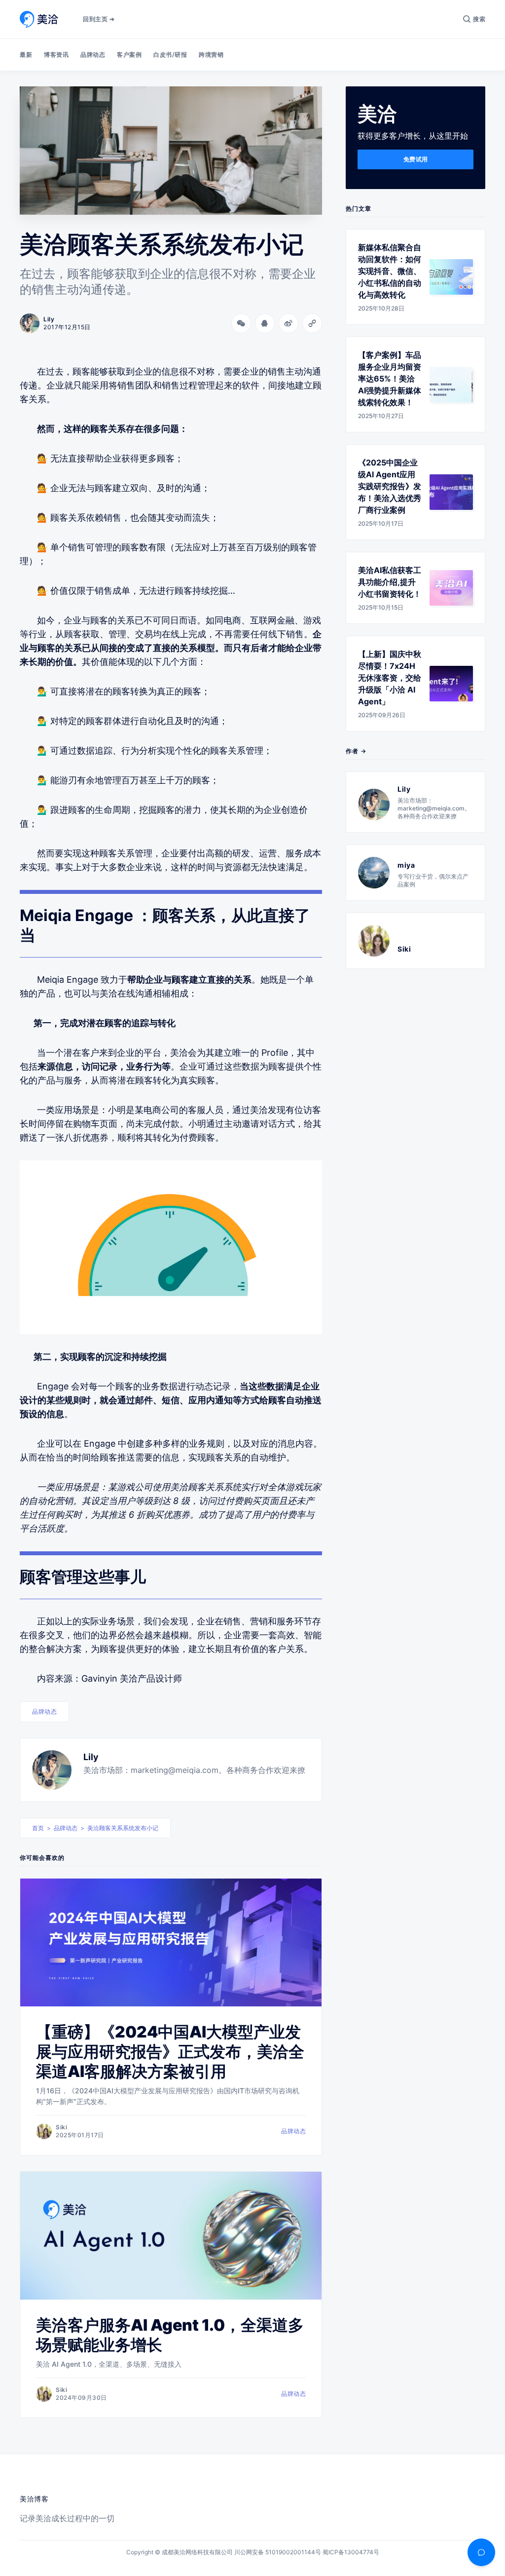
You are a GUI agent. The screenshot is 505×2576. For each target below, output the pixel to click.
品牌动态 (93, 55)
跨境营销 (211, 55)
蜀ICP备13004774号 (351, 2552)
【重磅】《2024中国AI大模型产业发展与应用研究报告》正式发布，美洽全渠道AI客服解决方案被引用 (170, 2052)
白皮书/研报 (170, 55)
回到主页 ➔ (99, 19)
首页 (38, 1828)
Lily (91, 1757)
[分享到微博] (289, 323)
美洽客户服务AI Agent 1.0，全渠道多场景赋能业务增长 (170, 2335)
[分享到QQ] (265, 323)
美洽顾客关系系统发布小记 (123, 1828)
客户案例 (129, 55)
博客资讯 (56, 55)
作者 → (356, 751)
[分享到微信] (241, 323)
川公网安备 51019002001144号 (278, 2552)
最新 (26, 55)
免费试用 (416, 159)
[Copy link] (312, 323)
